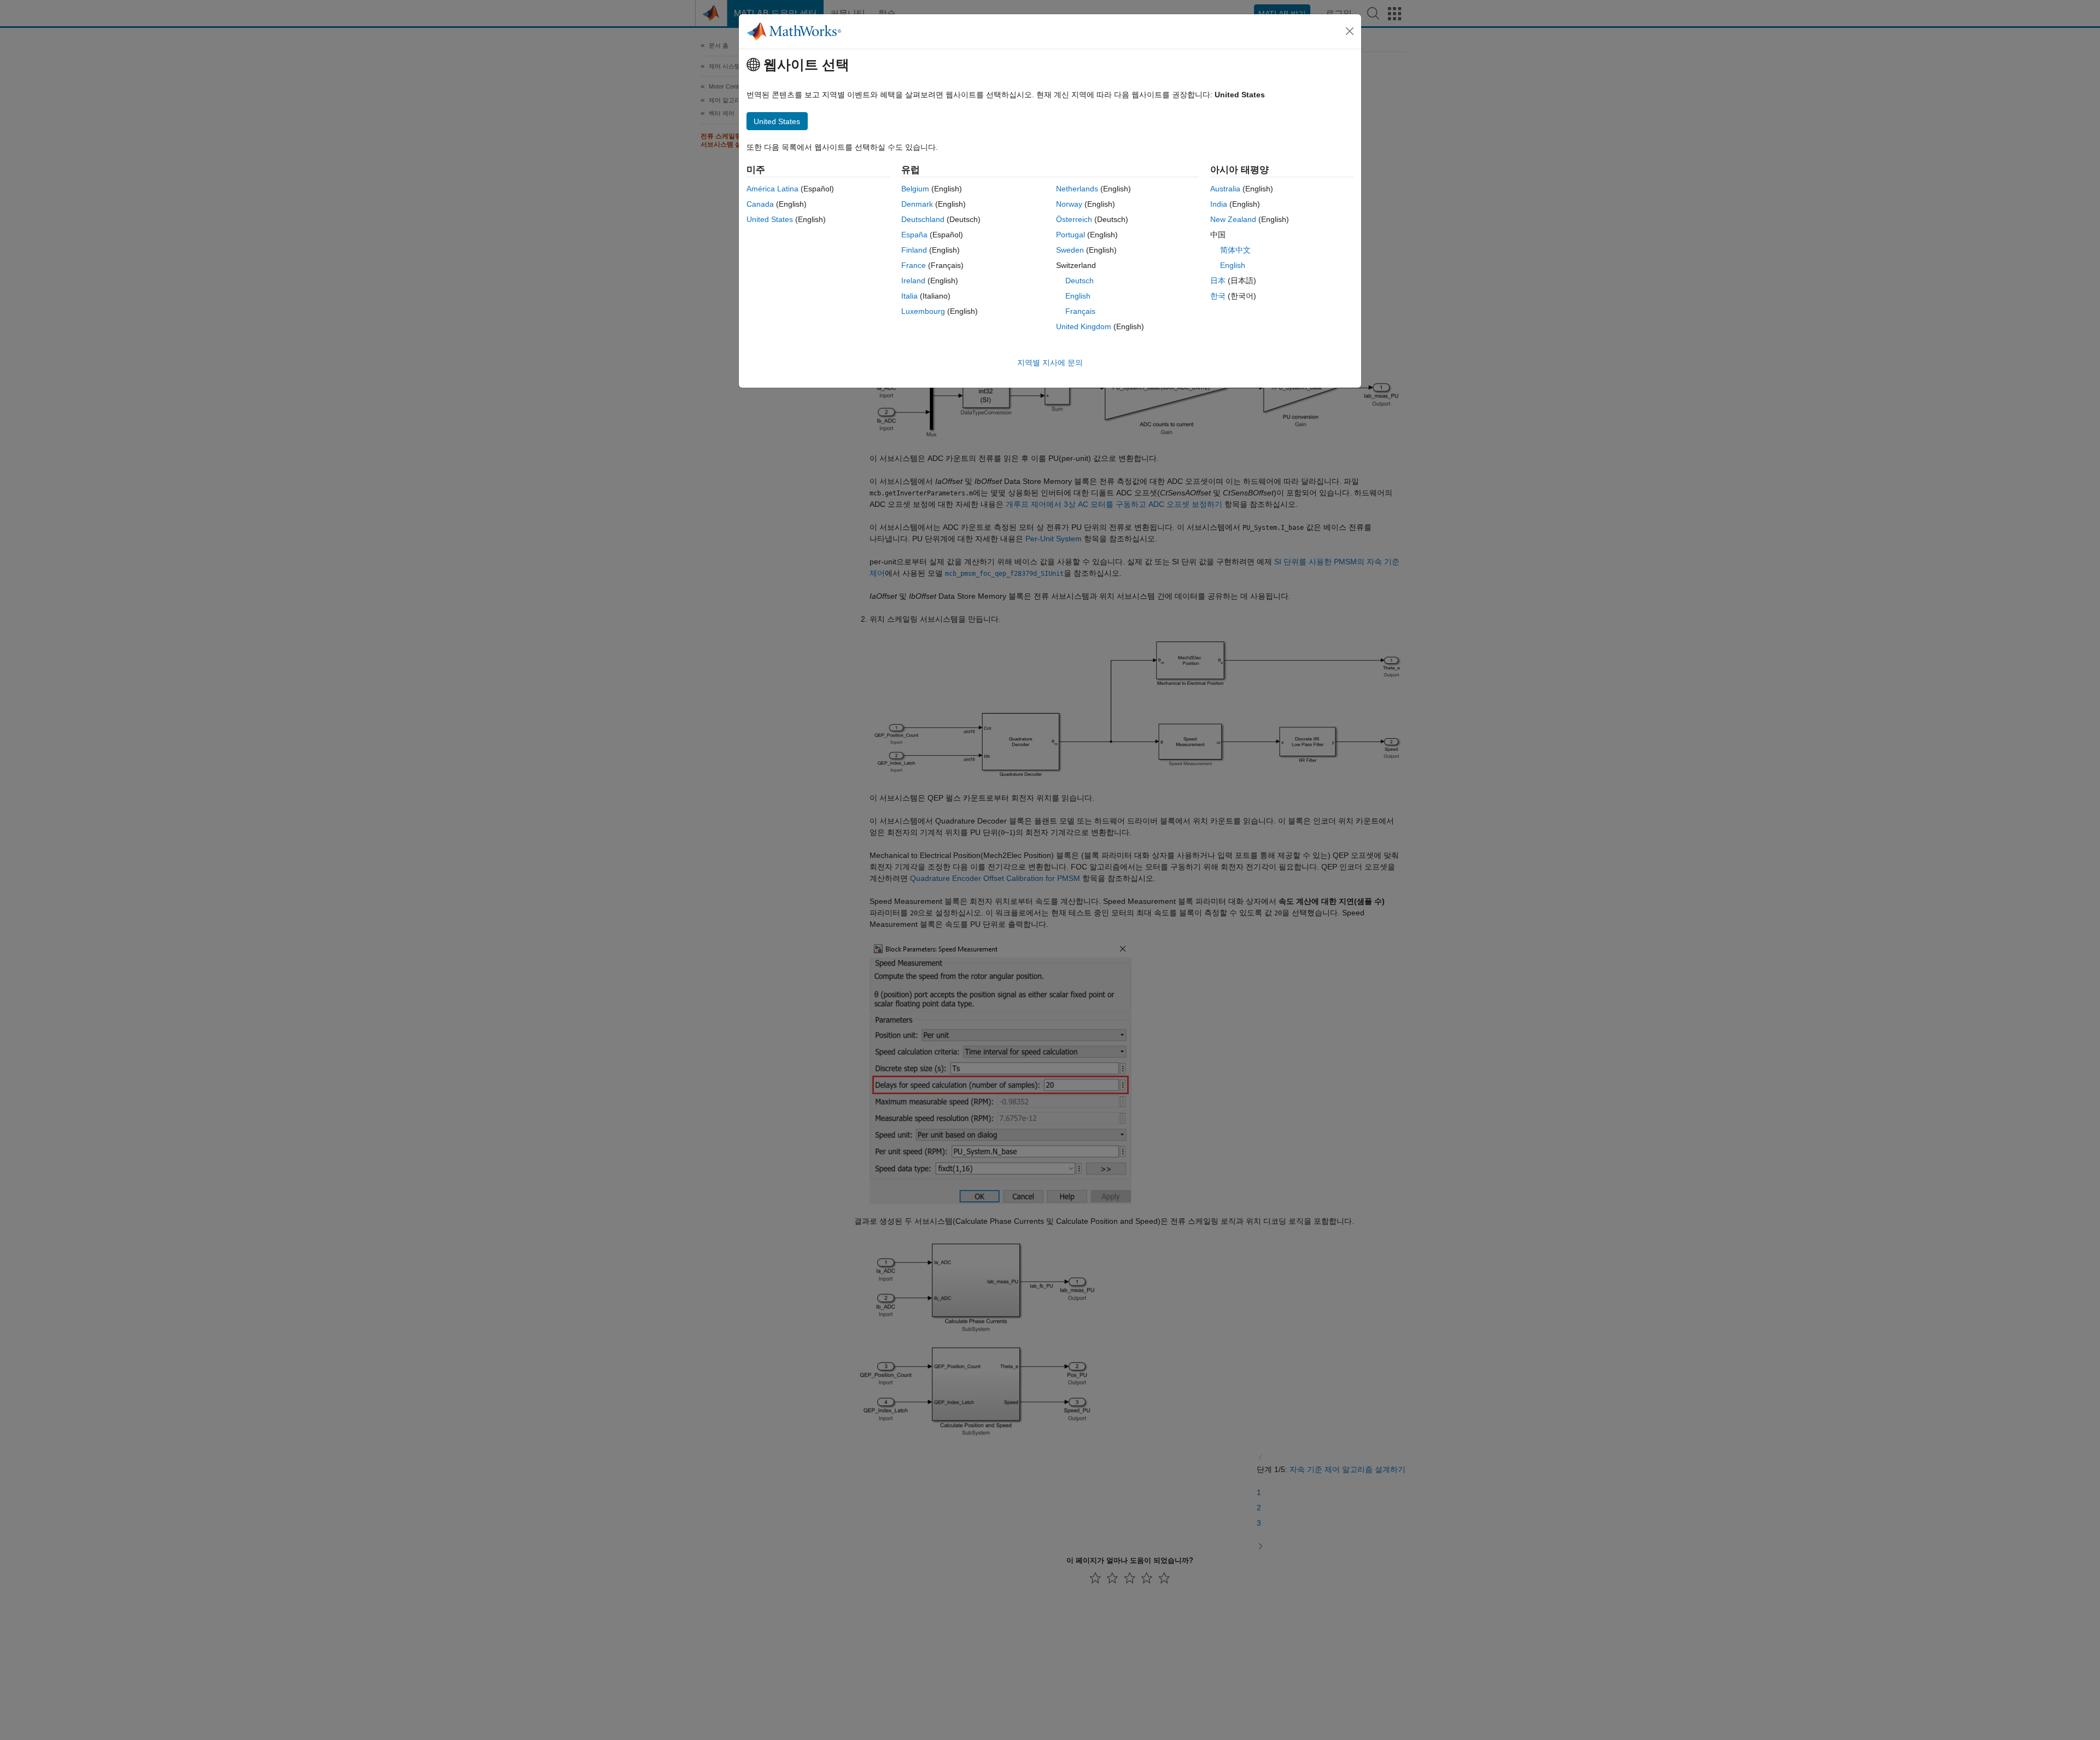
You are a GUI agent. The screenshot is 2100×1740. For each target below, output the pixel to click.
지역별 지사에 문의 (1050, 363)
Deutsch (1080, 281)
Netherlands (1077, 189)
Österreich (1074, 219)
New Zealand (1233, 219)
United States (770, 219)
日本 (1218, 281)
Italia (909, 296)
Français (1080, 311)
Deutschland (923, 219)
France (914, 265)
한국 (1218, 296)
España (914, 235)
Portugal (1071, 235)
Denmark (917, 204)
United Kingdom (1084, 326)
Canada (760, 204)
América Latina (772, 189)
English (1078, 296)
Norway (1069, 204)
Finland (914, 250)
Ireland (913, 281)
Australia (1225, 189)
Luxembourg (923, 311)
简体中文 (1235, 250)
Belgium (915, 189)
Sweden (1070, 250)
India (1219, 204)
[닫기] (1350, 31)
